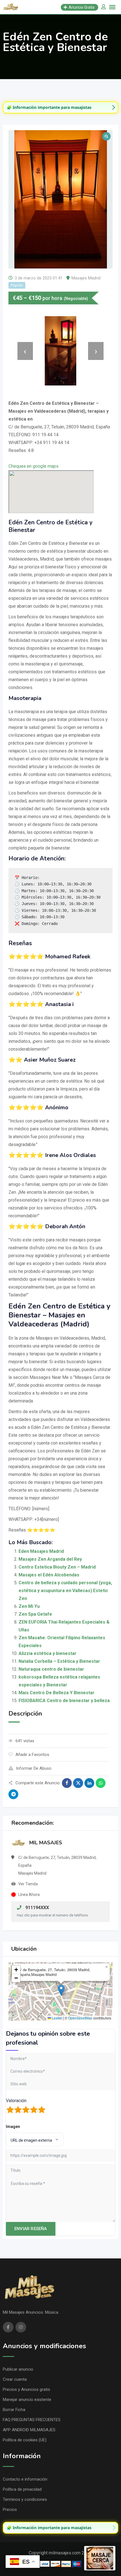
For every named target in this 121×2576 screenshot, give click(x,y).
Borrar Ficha (14, 2410)
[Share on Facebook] (67, 1783)
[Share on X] (78, 1783)
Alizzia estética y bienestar (48, 1653)
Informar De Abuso (34, 1768)
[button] (61, 1990)
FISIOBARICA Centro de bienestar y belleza (64, 1701)
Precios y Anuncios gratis (26, 2389)
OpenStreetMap (80, 2018)
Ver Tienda (28, 1884)
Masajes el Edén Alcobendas (49, 1575)
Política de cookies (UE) (25, 2440)
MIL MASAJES (46, 1843)
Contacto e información (25, 2479)
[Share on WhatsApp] (101, 1783)
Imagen (13, 2127)
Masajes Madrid (86, 278)
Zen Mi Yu (29, 1606)
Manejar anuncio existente (27, 2400)
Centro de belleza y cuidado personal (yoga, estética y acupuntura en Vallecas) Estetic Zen (65, 1591)
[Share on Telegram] (13, 1794)
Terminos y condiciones (25, 2499)
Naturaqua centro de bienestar (51, 1669)
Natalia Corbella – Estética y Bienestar (59, 1661)
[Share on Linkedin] (89, 1783)
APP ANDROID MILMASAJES (29, 2430)
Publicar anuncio (18, 2369)
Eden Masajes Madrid (41, 1551)
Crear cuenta (15, 2379)
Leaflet (57, 2018)
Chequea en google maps (33, 466)
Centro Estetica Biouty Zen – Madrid (57, 1567)
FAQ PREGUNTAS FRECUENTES (32, 2420)
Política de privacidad (22, 2489)
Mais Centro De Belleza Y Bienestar (57, 1693)
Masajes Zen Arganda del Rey (50, 1559)
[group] (60, 107)
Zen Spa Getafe (35, 1614)
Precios (10, 2510)
